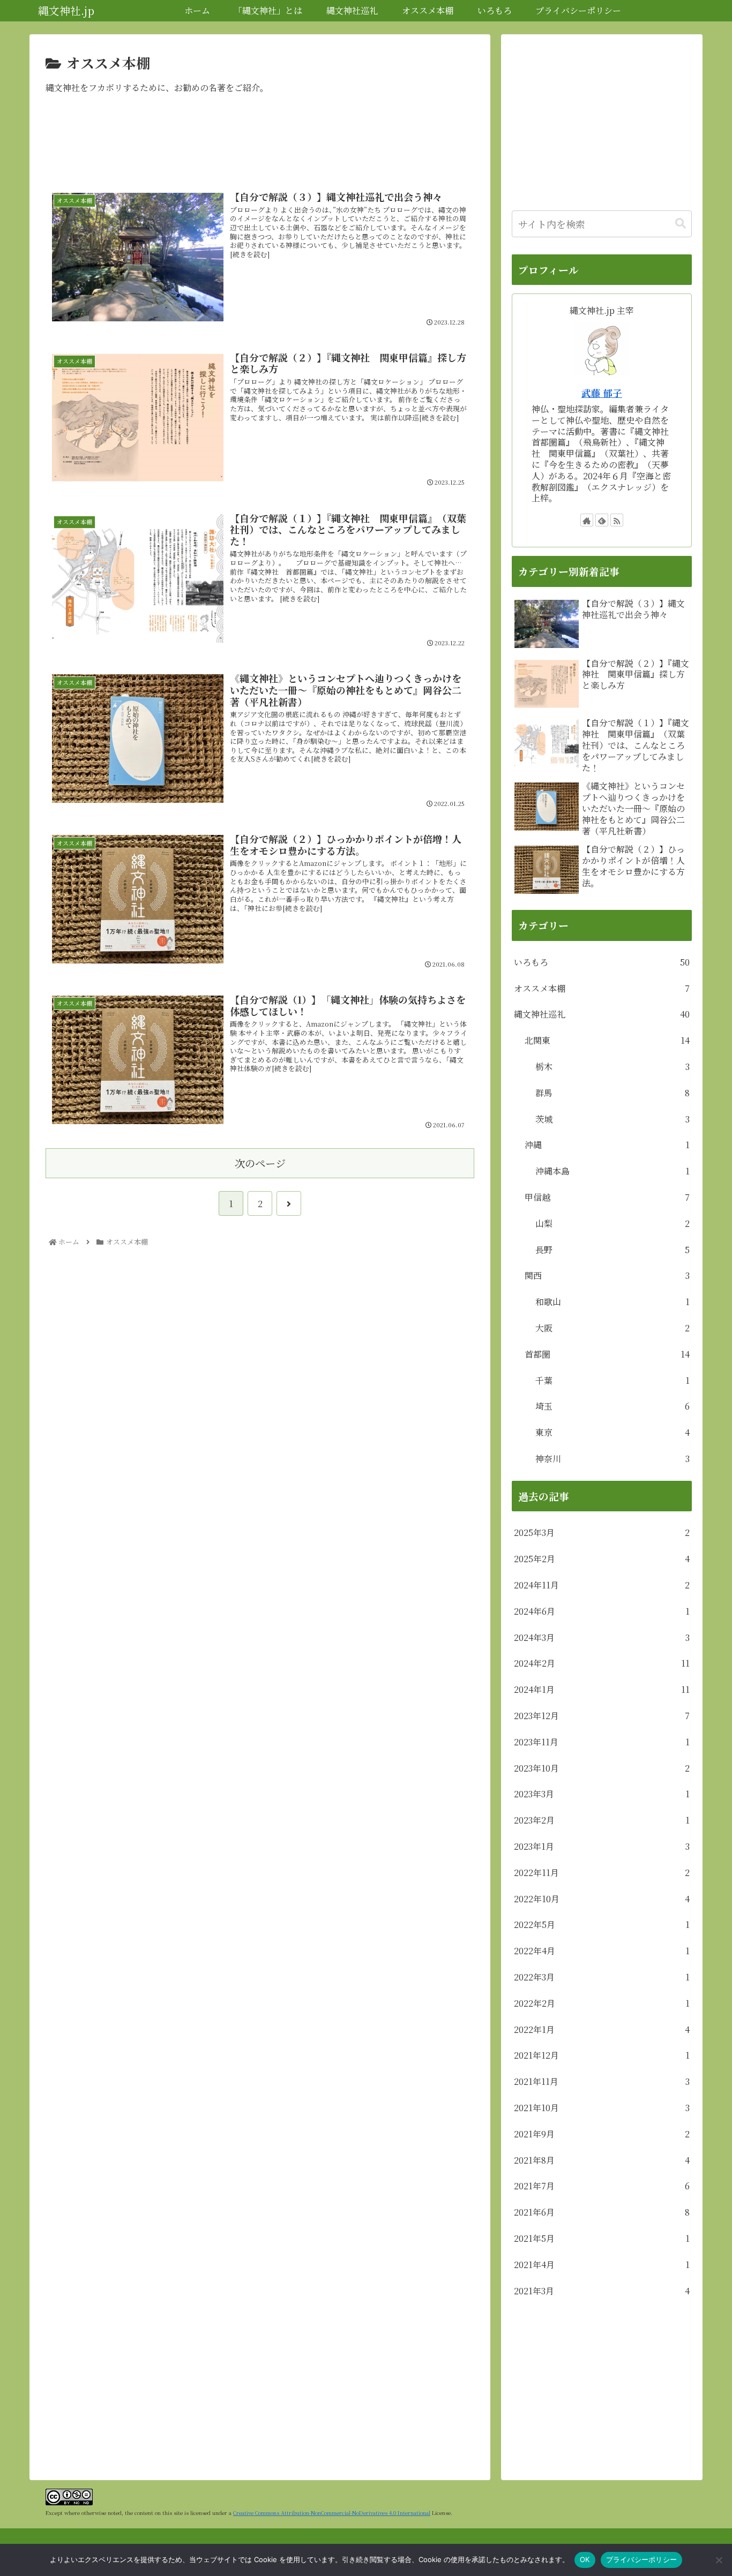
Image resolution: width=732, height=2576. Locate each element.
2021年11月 (602, 2081)
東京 (613, 1432)
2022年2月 (602, 2003)
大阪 (613, 1328)
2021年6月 (602, 2212)
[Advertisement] (260, 145)
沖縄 (607, 1145)
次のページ (260, 1163)
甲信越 (607, 1197)
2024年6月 (602, 1611)
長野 (613, 1250)
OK (585, 2559)
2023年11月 (602, 1742)
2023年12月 (602, 1716)
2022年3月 (602, 1977)
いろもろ (602, 962)
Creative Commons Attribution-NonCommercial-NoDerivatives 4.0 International (332, 2513)
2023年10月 (602, 1768)
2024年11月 (602, 1585)
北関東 (607, 1040)
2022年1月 (602, 2029)
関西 (607, 1275)
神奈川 (613, 1459)
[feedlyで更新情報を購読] (602, 520)
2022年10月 (602, 1899)
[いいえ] (719, 2560)
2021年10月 (602, 2108)
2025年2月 (602, 1559)
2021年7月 (602, 2186)
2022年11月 (602, 1873)
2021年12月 (602, 2055)
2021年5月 (602, 2238)
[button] (681, 224)
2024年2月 (602, 1663)
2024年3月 (602, 1637)
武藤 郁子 (602, 393)
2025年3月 (602, 1532)
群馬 (613, 1093)
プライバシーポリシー (642, 2559)
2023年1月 (602, 1846)
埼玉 (613, 1406)
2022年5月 (602, 1925)
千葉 (613, 1380)
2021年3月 (602, 2291)
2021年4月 (602, 2265)
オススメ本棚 (602, 988)
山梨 (613, 1223)
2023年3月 (602, 1794)
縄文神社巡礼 (602, 1014)
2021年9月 (602, 2134)
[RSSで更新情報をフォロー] (617, 520)
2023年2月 (602, 1820)
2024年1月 (602, 1689)
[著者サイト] (587, 520)
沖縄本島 (613, 1171)
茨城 (613, 1119)
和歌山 (613, 1302)
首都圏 (607, 1354)
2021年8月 (602, 2160)
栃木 (613, 1067)
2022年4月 (602, 1951)
